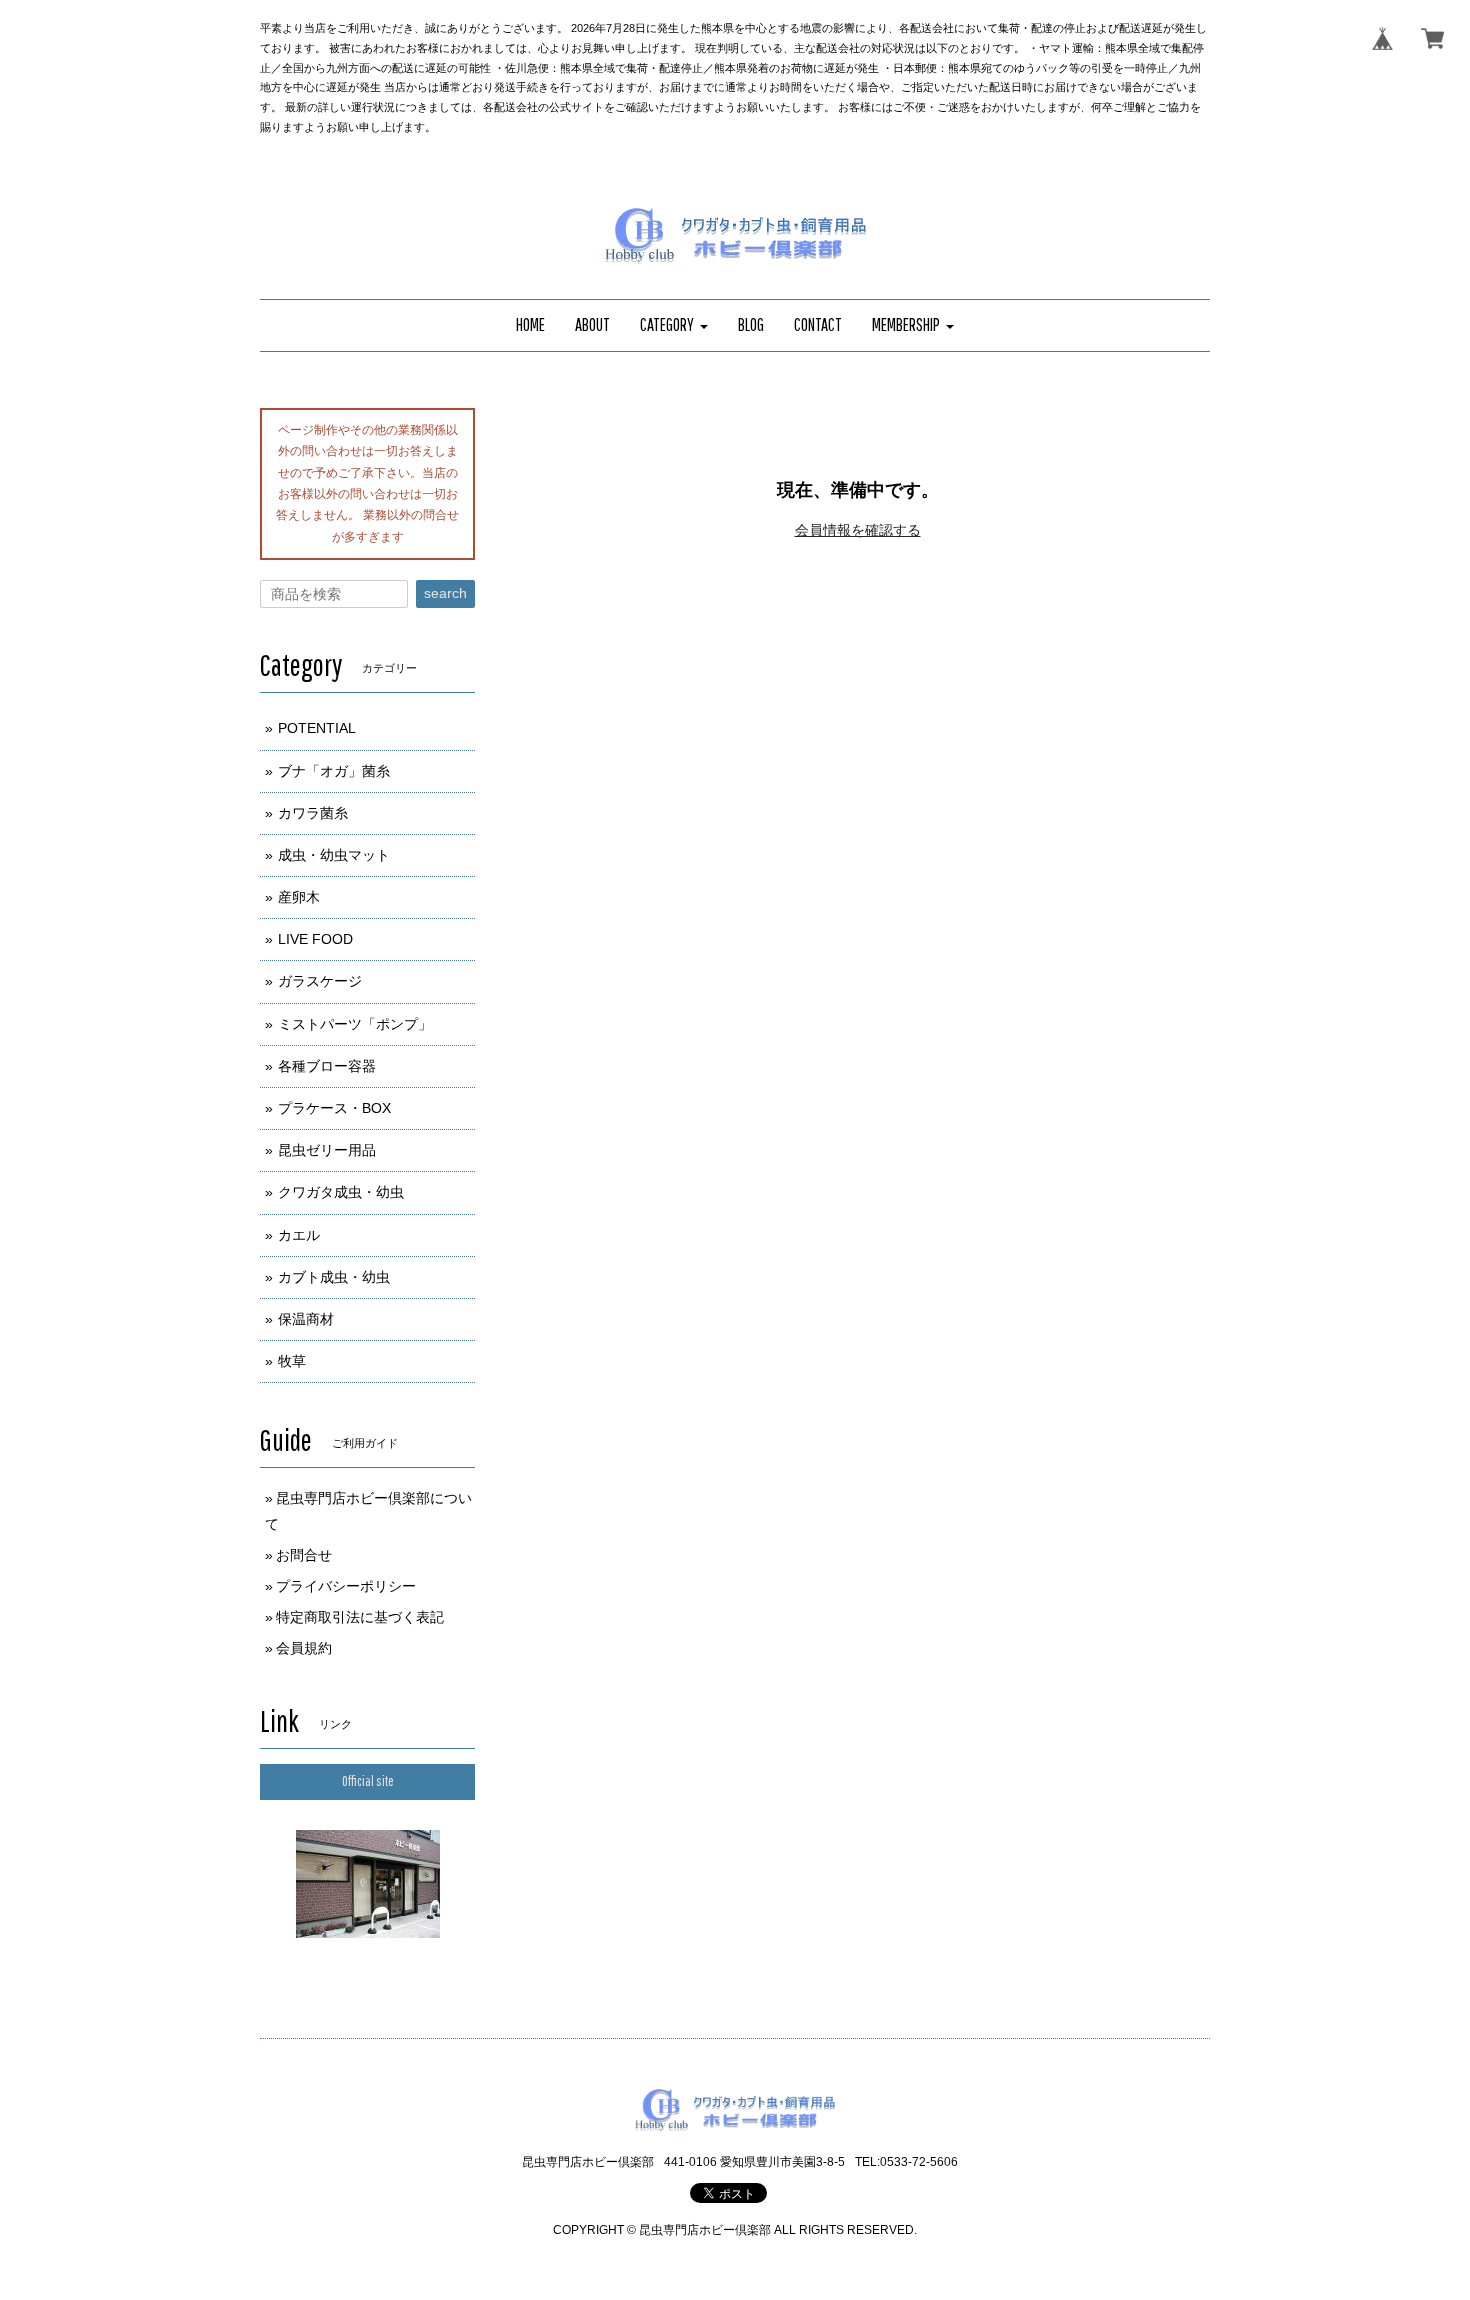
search (445, 593)
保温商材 (306, 1319)
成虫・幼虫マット (334, 855)
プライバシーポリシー (346, 1586)
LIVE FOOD (315, 939)
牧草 (292, 1361)
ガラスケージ (320, 981)
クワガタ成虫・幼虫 (341, 1192)
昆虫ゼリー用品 (327, 1150)
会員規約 (304, 1648)
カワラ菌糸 (313, 813)
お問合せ (304, 1555)
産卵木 (299, 897)
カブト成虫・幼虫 (334, 1277)
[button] (674, 325)
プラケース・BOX (334, 1108)
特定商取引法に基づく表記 (360, 1617)
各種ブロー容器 (327, 1066)
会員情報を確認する (858, 530)
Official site (368, 1781)
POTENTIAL (317, 728)
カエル (299, 1235)
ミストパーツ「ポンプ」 (355, 1024)
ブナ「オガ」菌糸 (334, 771)
